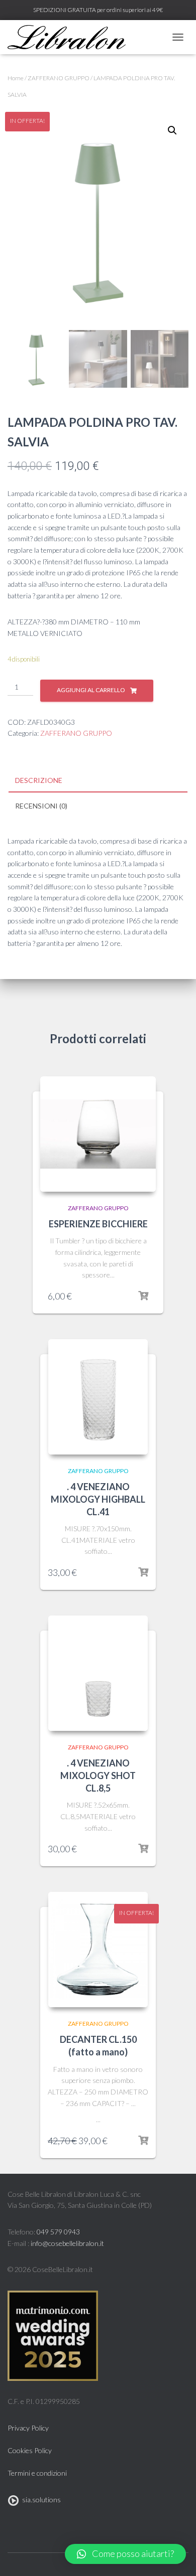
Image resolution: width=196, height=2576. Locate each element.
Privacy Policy (28, 2428)
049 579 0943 (58, 2232)
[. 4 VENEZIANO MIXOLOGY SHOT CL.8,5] (98, 1673)
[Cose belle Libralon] (70, 37)
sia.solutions (40, 2500)
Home (16, 78)
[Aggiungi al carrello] (143, 1296)
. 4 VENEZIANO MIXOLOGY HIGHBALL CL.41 (98, 1499)
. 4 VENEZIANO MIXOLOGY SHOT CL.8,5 (98, 1776)
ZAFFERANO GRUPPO (59, 78)
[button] (125, 2554)
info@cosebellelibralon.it (67, 2243)
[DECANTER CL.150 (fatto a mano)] (98, 1950)
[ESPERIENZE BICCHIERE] (98, 1134)
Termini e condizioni (37, 2473)
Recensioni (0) (41, 806)
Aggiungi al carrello (91, 690)
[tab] (98, 781)
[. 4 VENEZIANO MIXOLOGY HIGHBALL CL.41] (98, 1397)
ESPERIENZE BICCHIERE (98, 1224)
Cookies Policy (30, 2450)
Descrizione (39, 780)
